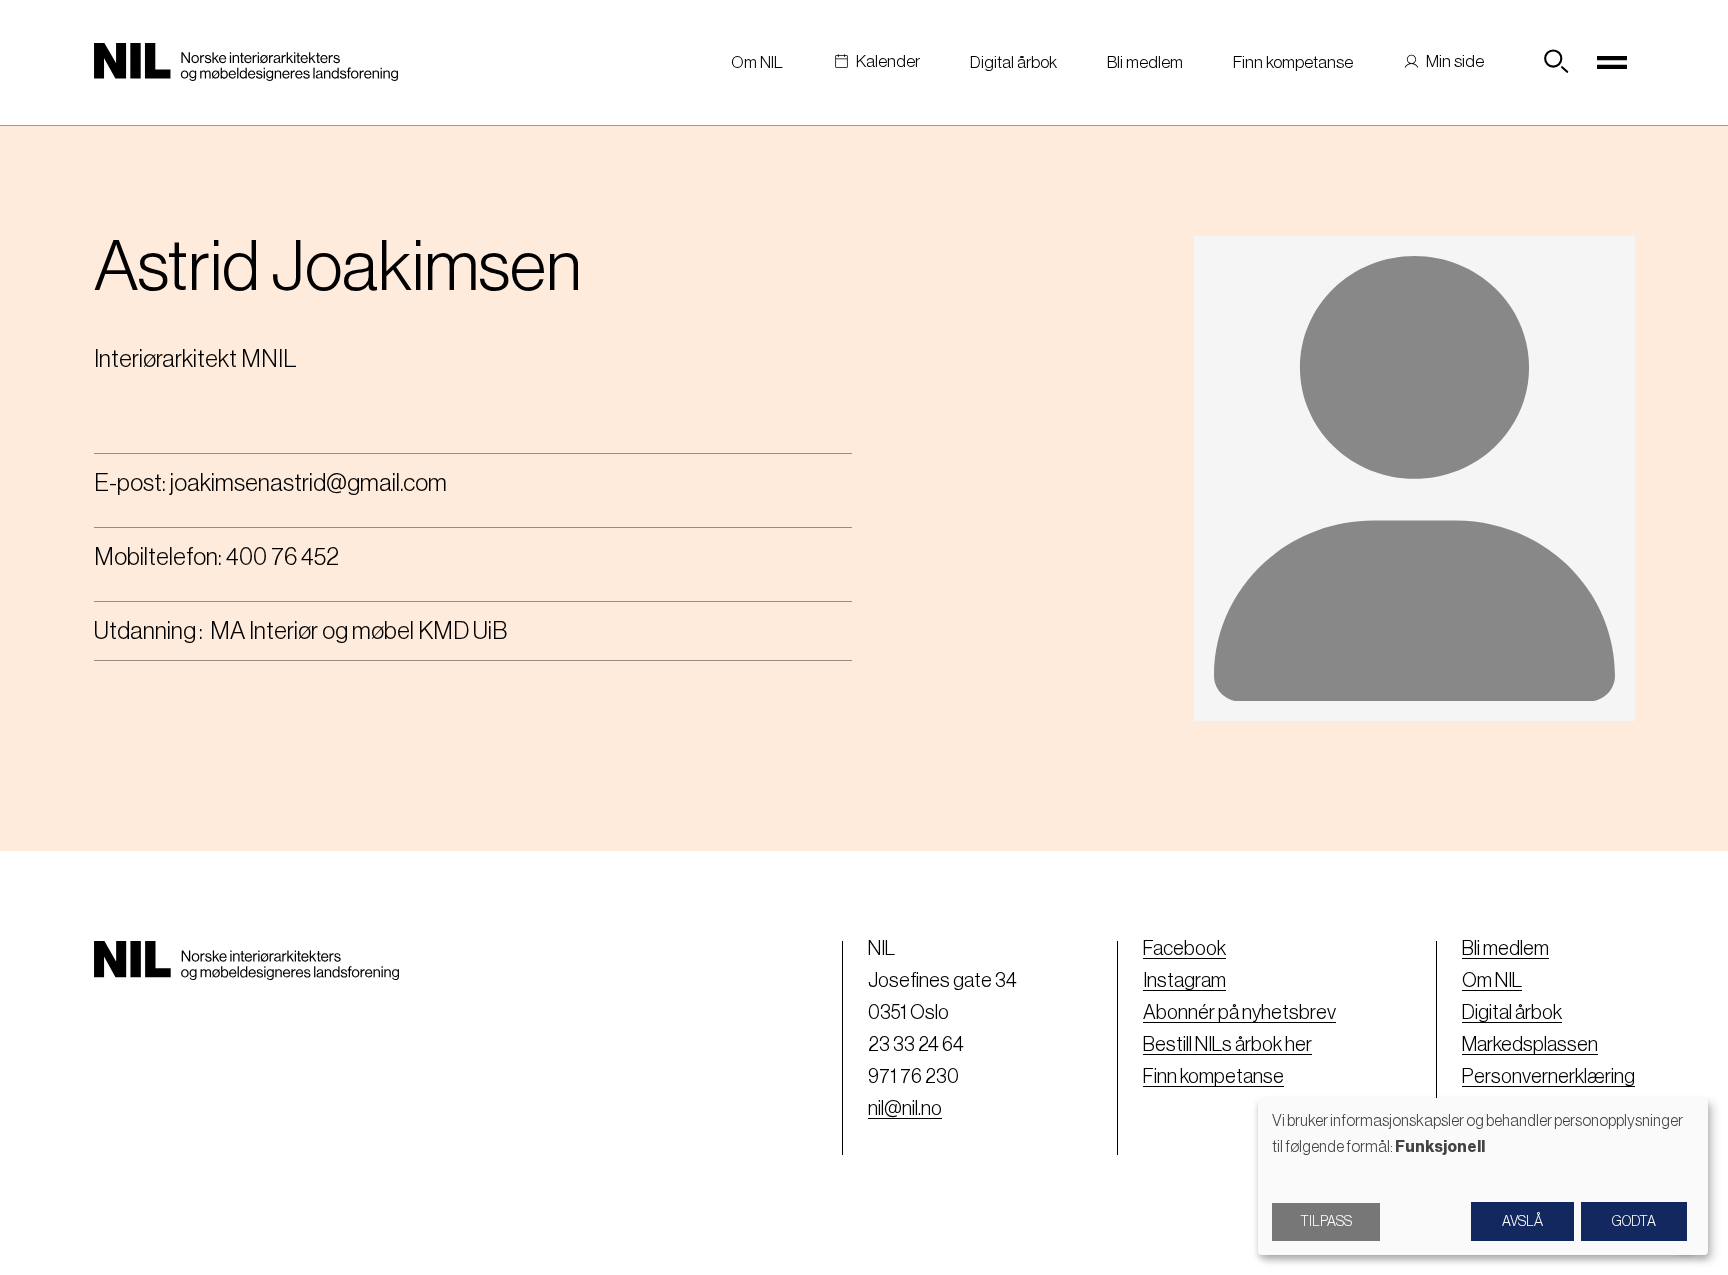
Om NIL (757, 62)
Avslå (1522, 1222)
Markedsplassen (1530, 1045)
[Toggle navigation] (1613, 62)
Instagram (1184, 981)
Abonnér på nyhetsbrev (1239, 1013)
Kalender (888, 61)
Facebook (1184, 949)
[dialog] (1483, 1176)
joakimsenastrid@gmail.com (308, 483)
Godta (1634, 1222)
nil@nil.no (905, 1109)
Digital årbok (1013, 62)
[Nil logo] (246, 62)
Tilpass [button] (1326, 1222)
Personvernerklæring (1548, 1077)
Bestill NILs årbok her (1227, 1045)
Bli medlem (1145, 62)
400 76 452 (282, 557)
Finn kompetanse (1293, 62)
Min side (1455, 61)
